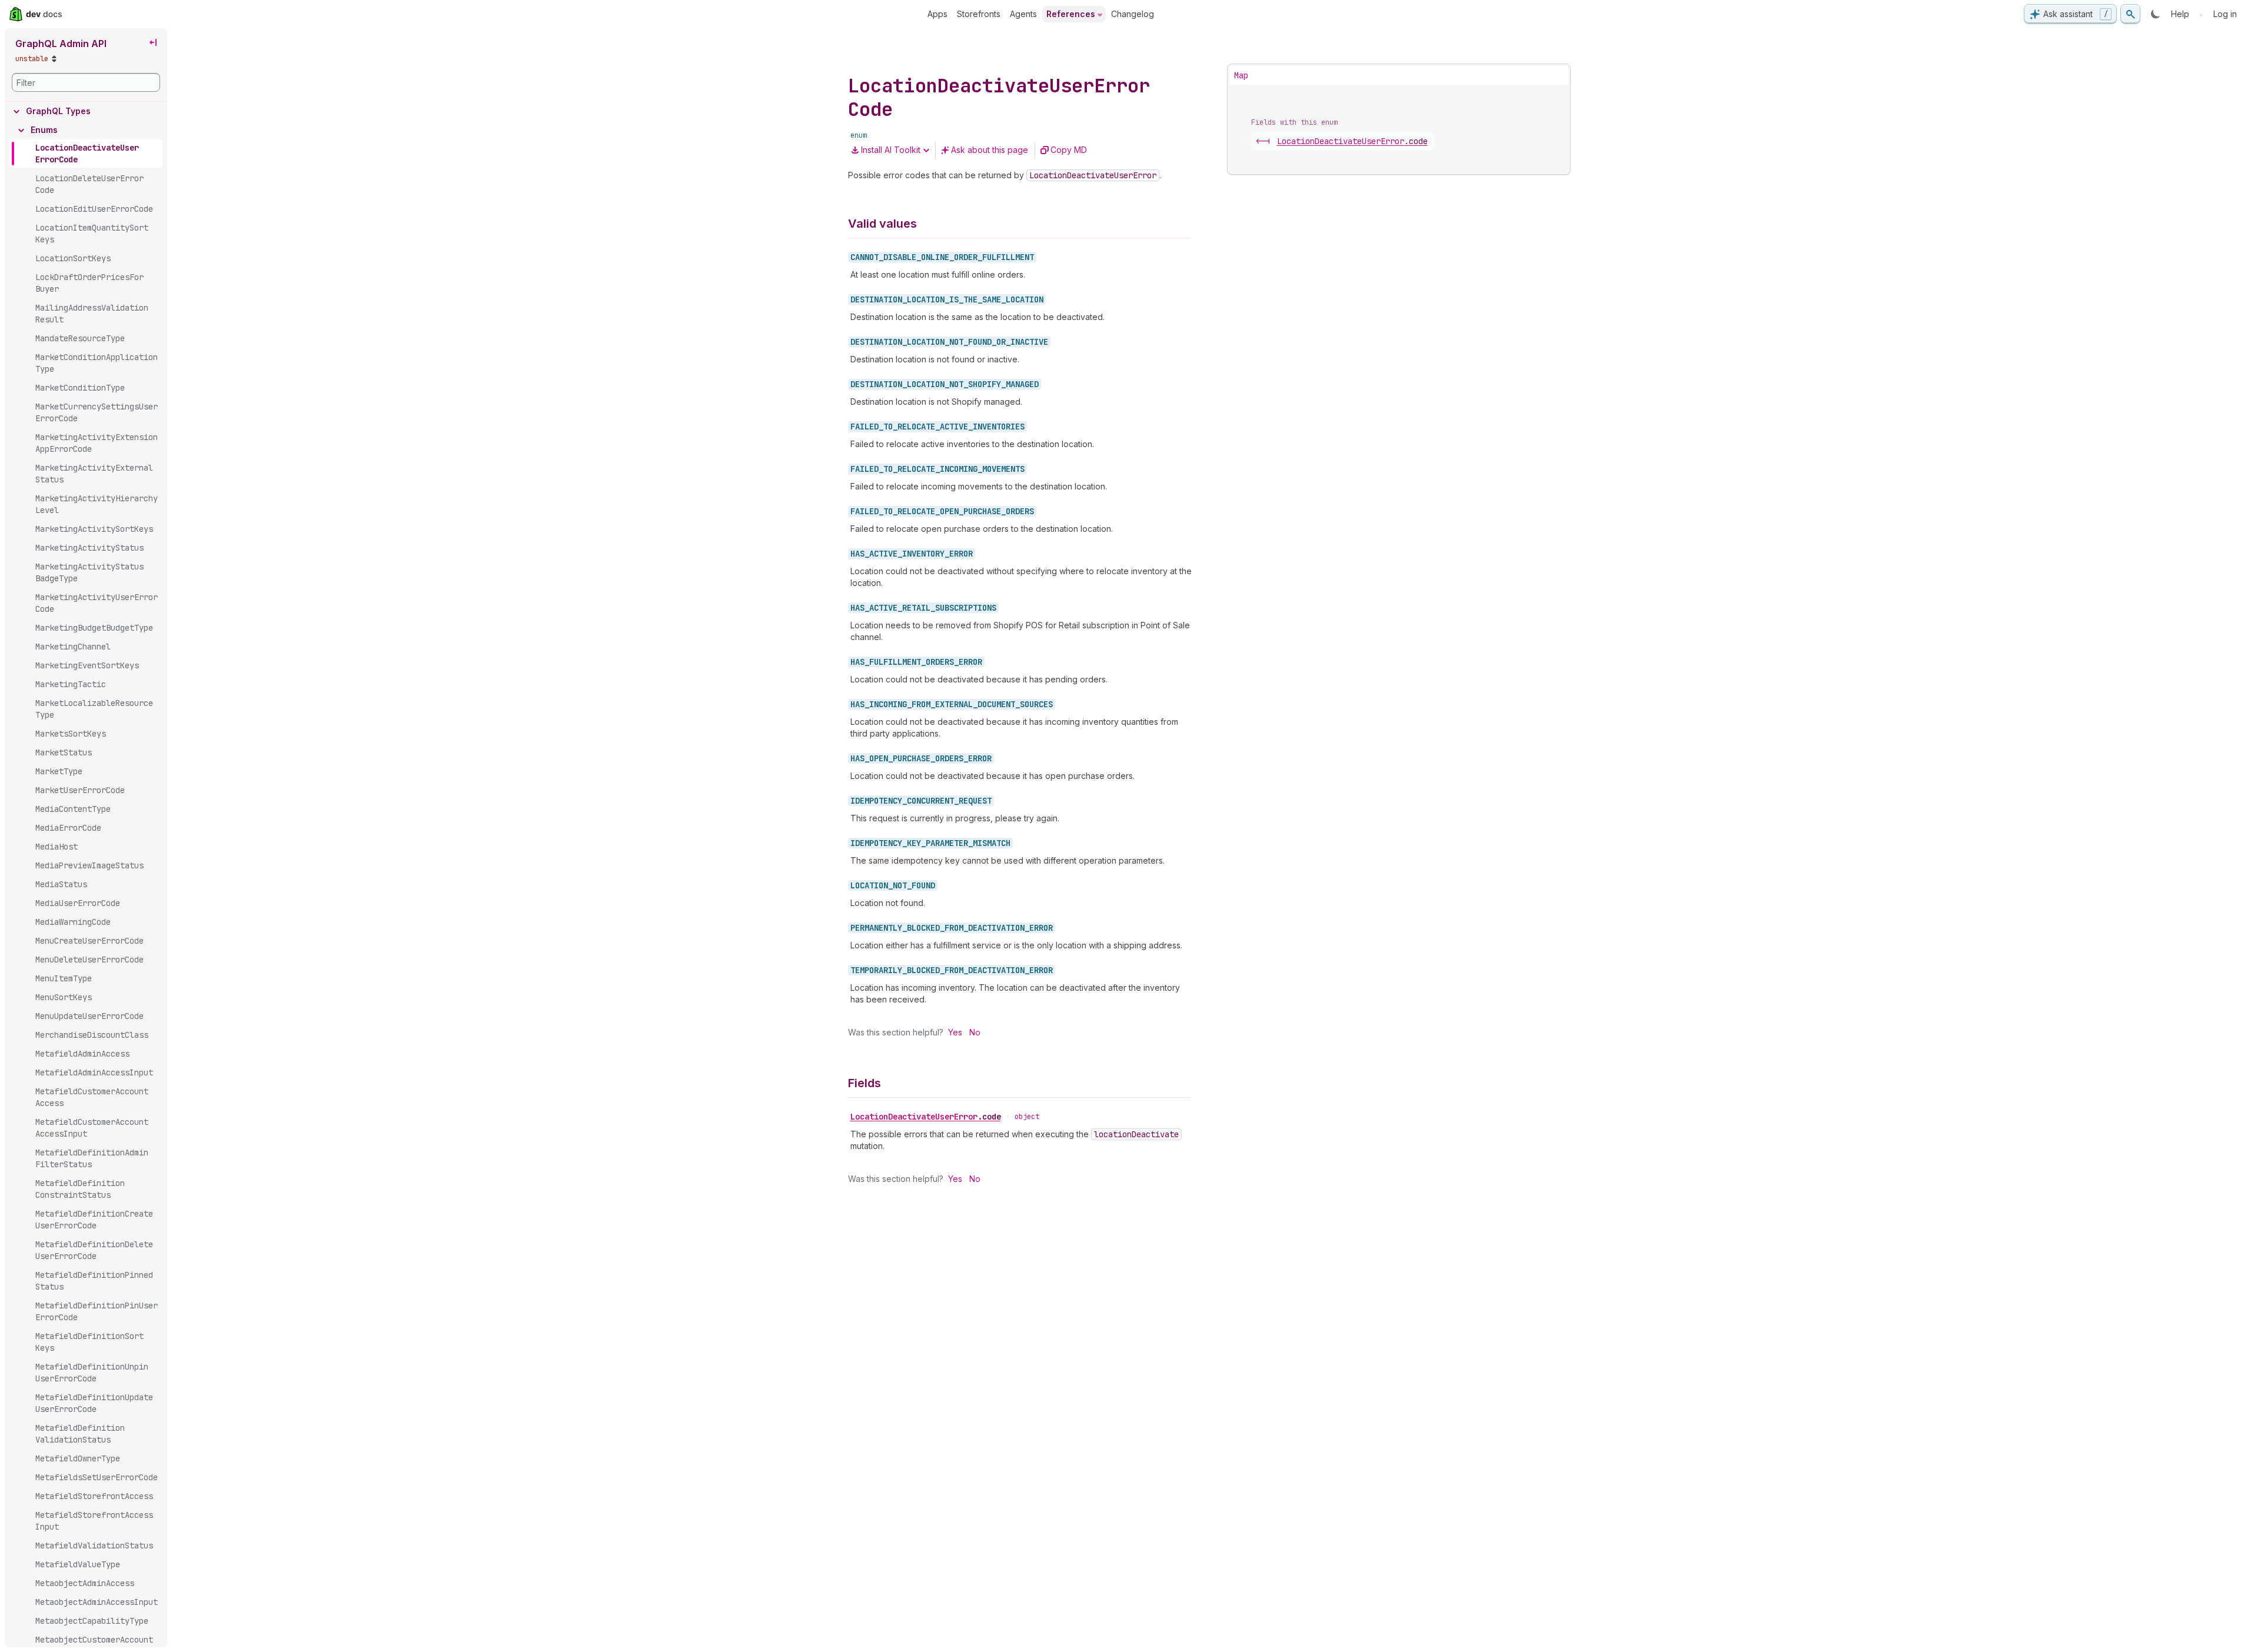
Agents (1023, 14)
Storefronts (979, 14)
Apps (937, 14)
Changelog (1133, 14)
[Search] (2130, 14)
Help (2180, 14)
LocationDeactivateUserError (926, 1117)
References (1071, 14)
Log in (2225, 14)
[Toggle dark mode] (2156, 14)
